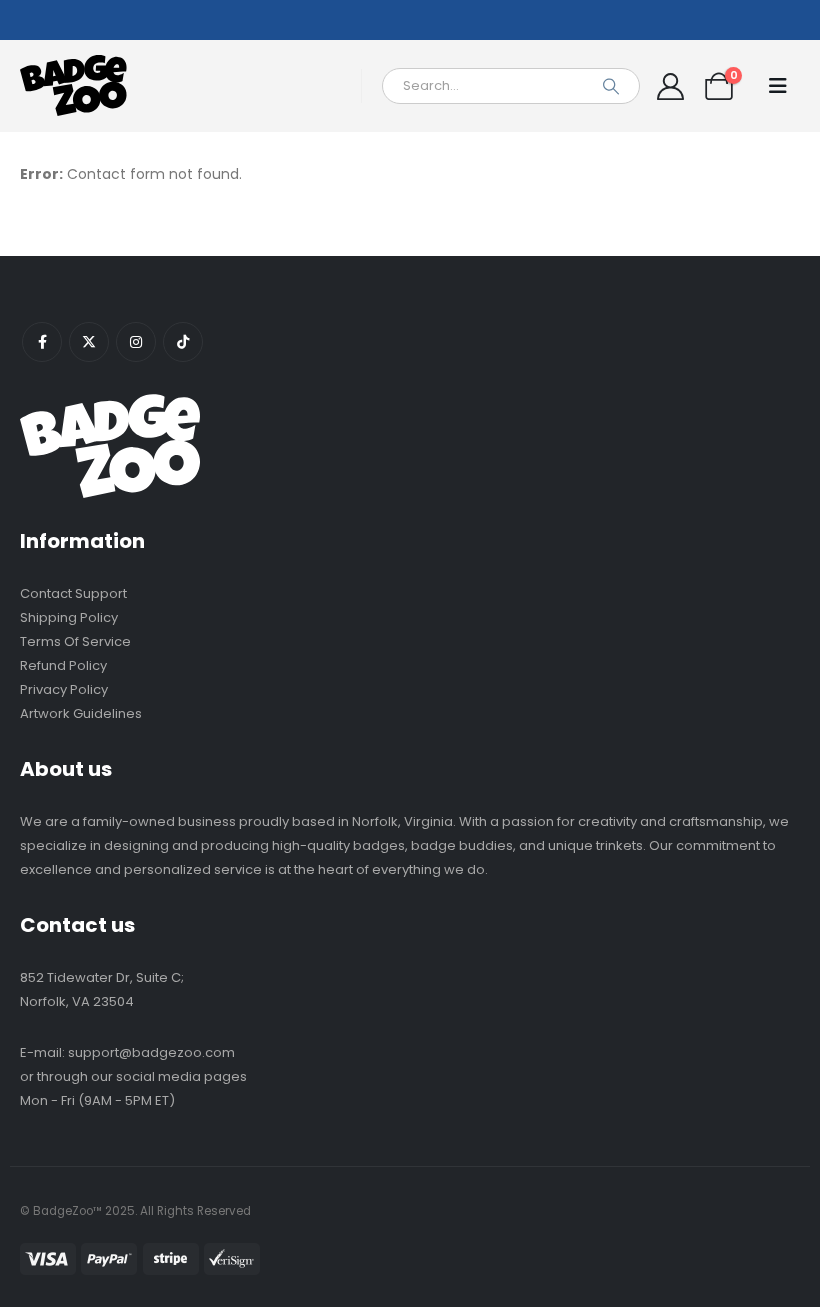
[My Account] (670, 86)
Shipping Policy (69, 617)
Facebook (42, 342)
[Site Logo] (75, 86)
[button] (778, 86)
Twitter (89, 342)
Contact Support (73, 593)
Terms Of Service (75, 641)
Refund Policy (63, 665)
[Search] (611, 86)
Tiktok (183, 342)
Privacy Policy (64, 689)
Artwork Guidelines (81, 713)
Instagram (136, 342)
